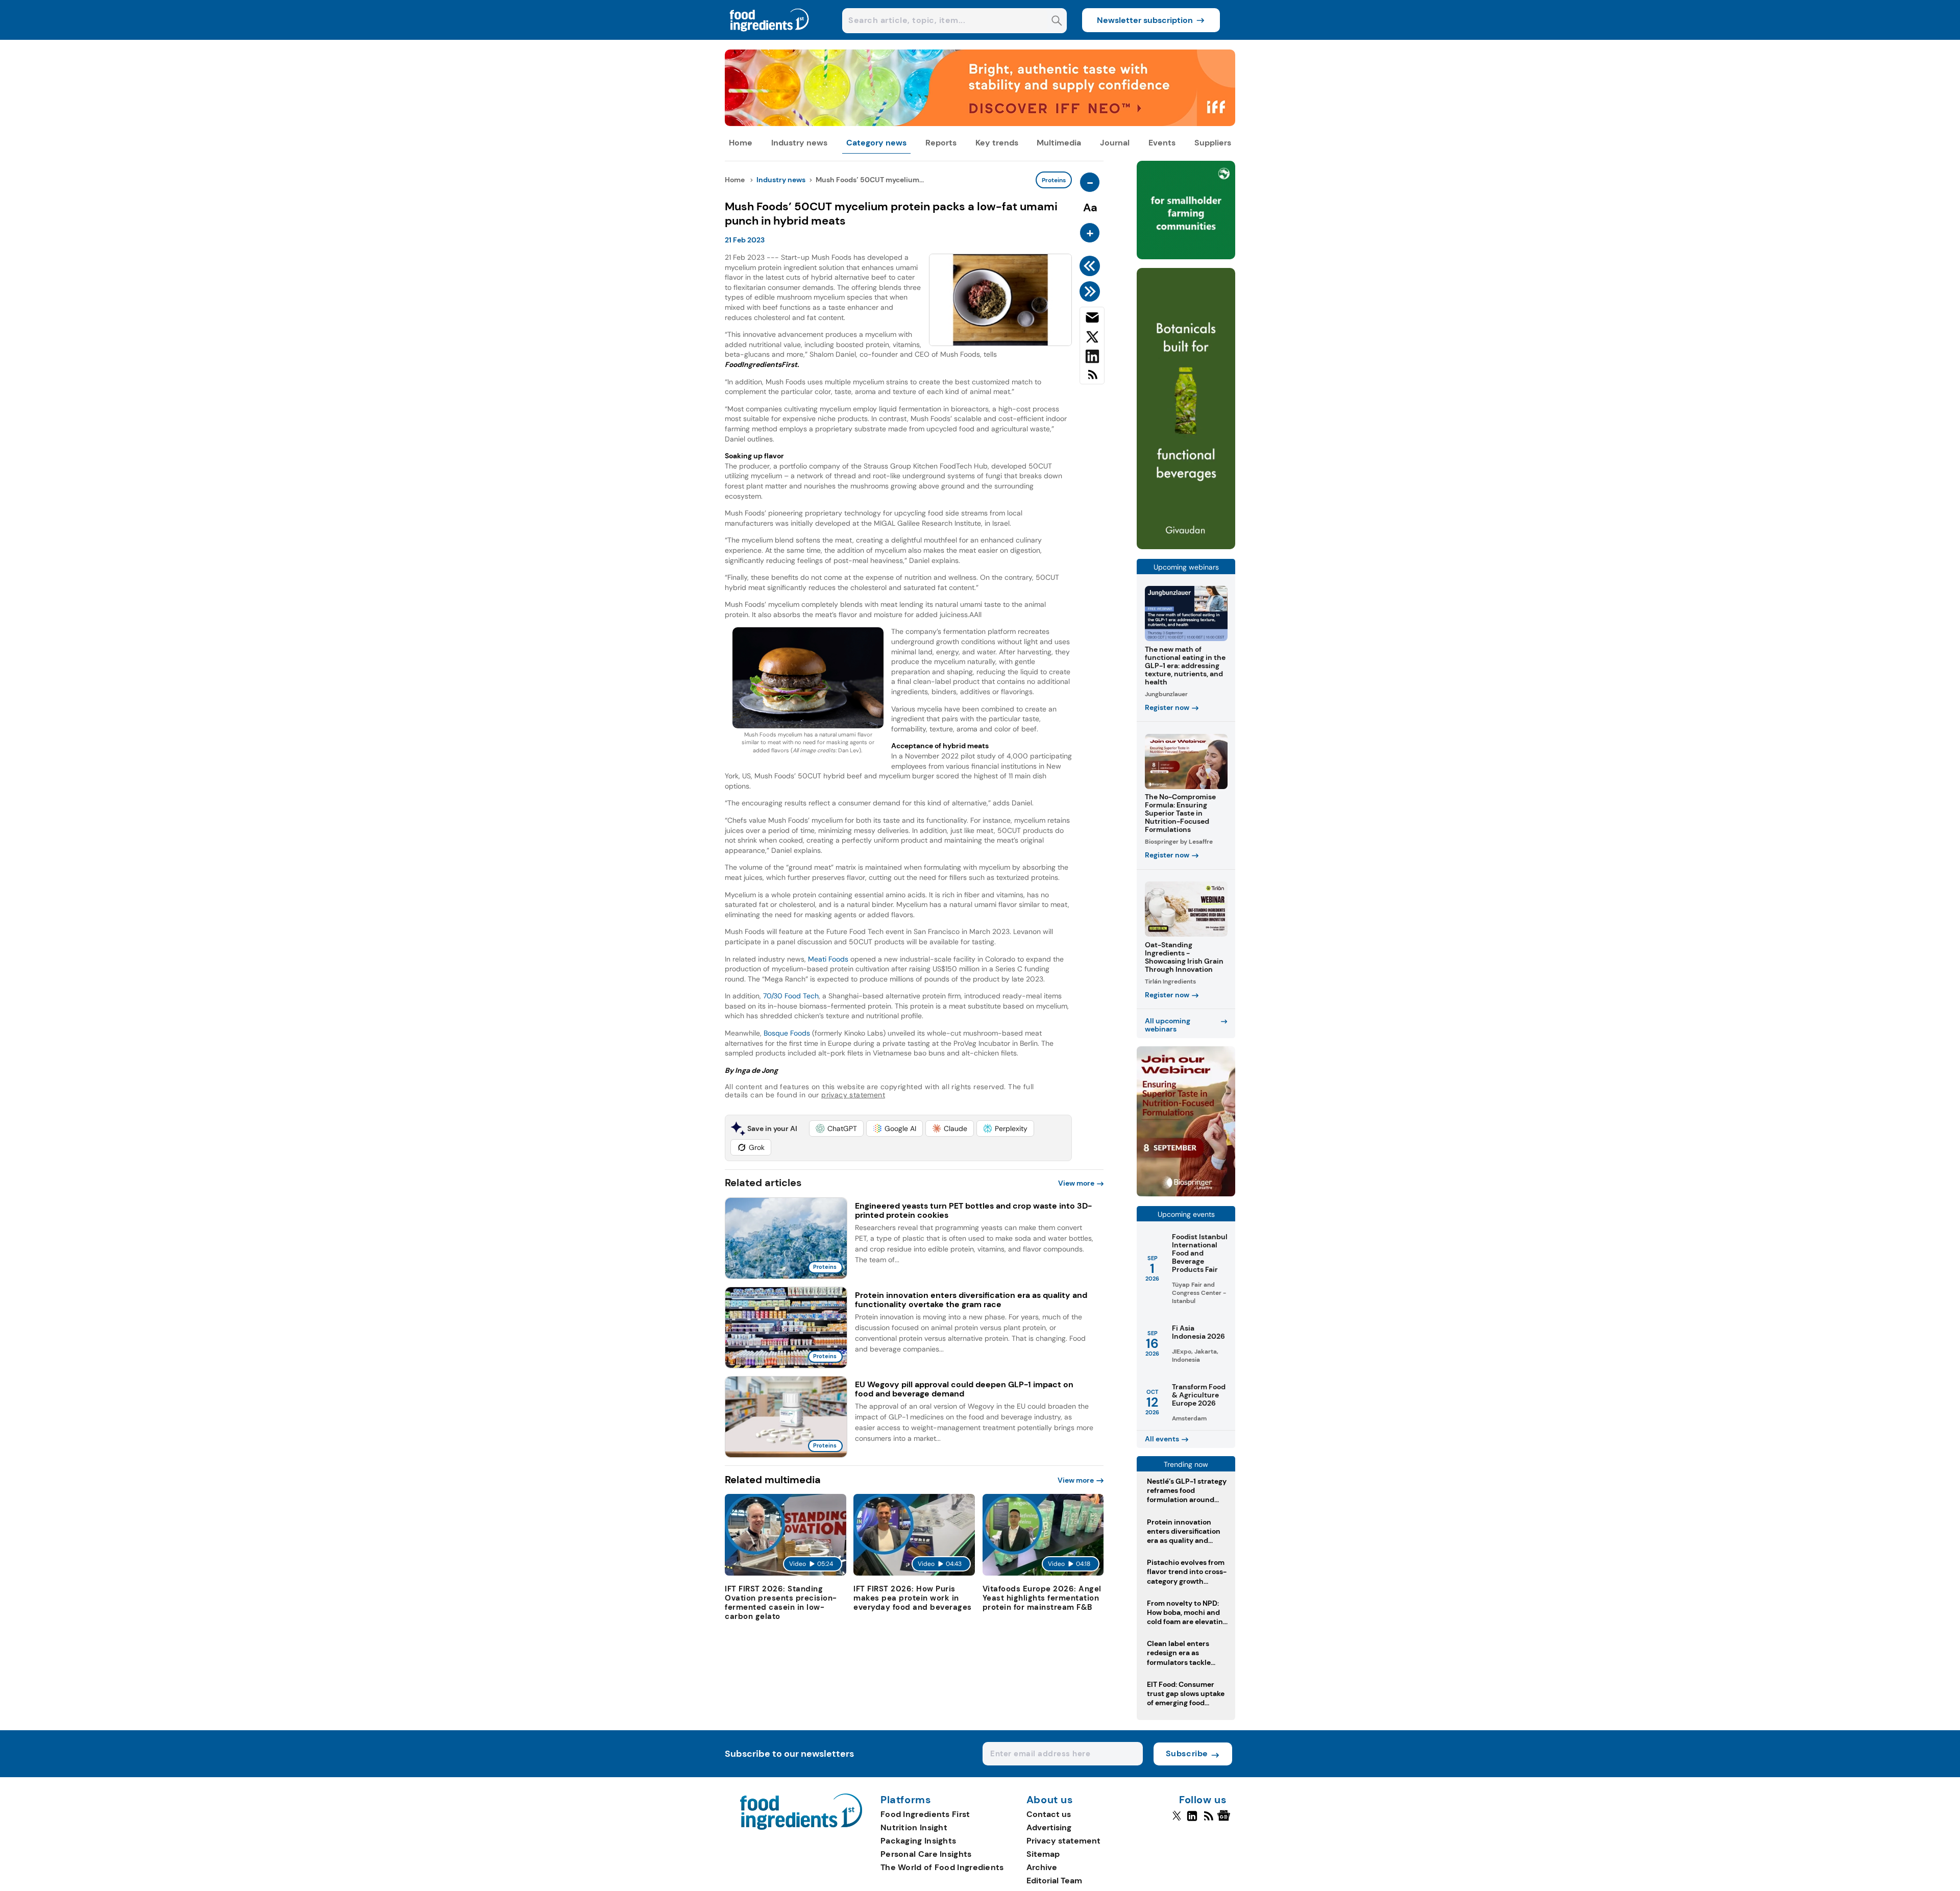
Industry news (799, 143)
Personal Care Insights (926, 1854)
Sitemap (1043, 1854)
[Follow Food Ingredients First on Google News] (1225, 1820)
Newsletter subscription (1145, 20)
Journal (1115, 143)
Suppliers (1213, 143)
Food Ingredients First (925, 1814)
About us (1050, 1800)
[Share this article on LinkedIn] (1092, 358)
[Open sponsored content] (980, 123)
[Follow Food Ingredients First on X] (1177, 1820)
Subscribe (1187, 1753)
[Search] (1057, 22)
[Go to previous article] (1092, 266)
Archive (1042, 1867)
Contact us (1049, 1814)
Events (1162, 143)
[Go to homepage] (801, 1827)
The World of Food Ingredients (942, 1867)
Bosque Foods (787, 1033)
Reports (941, 143)
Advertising (1049, 1827)
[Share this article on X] (1092, 339)
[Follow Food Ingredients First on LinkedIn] (1192, 1820)
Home (741, 143)
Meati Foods (828, 959)
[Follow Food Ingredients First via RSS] (1208, 1820)
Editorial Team (1054, 1881)
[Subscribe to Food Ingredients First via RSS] (1092, 378)
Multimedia (1059, 143)
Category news (876, 143)
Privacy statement (1063, 1841)
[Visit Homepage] (770, 37)
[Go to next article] (1092, 291)
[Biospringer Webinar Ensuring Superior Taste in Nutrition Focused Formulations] (1186, 1194)
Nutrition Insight (914, 1827)
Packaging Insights (918, 1841)
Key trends (997, 143)
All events (1162, 1439)
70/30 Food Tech (791, 996)
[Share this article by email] (1092, 320)
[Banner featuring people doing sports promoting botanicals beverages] (1186, 546)
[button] (836, 1128)
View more (1076, 1183)
